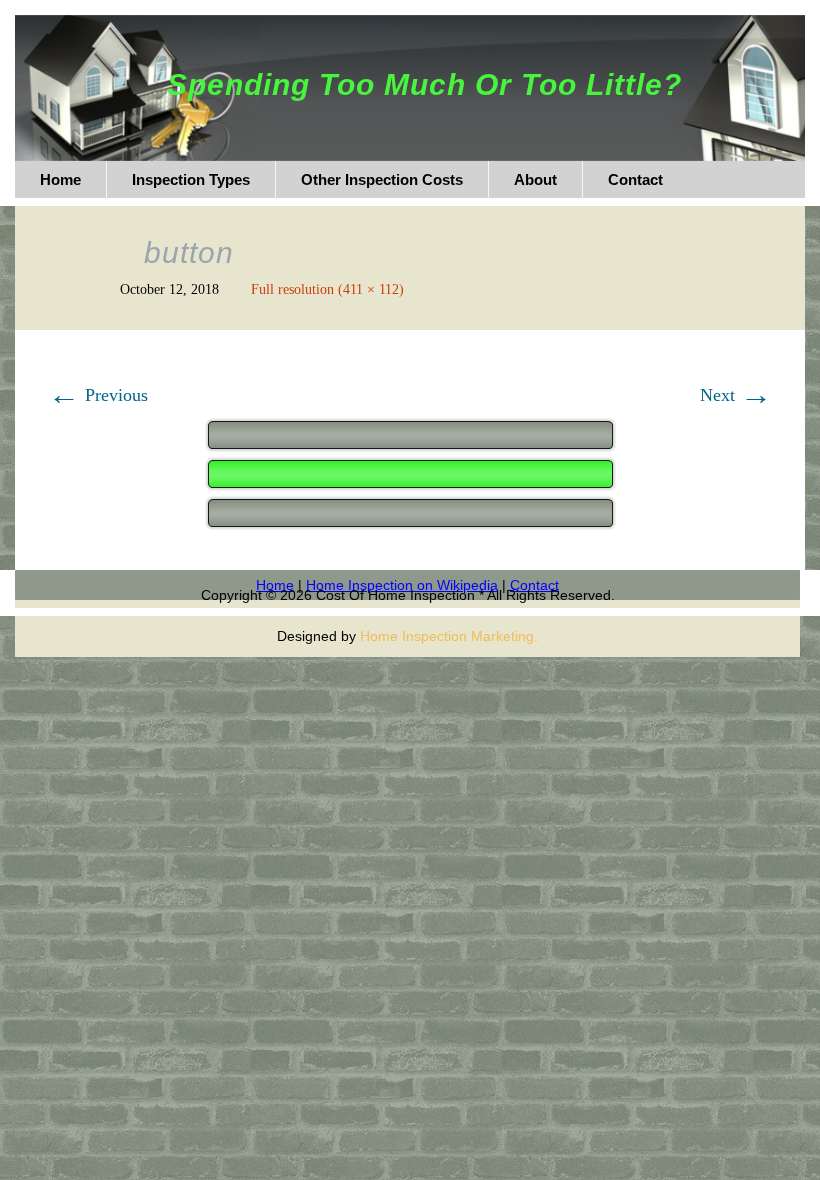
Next (736, 395)
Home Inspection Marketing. (449, 636)
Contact (534, 585)
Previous (98, 395)
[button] (410, 472)
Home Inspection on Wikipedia (402, 585)
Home (275, 585)
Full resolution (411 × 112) (327, 289)
